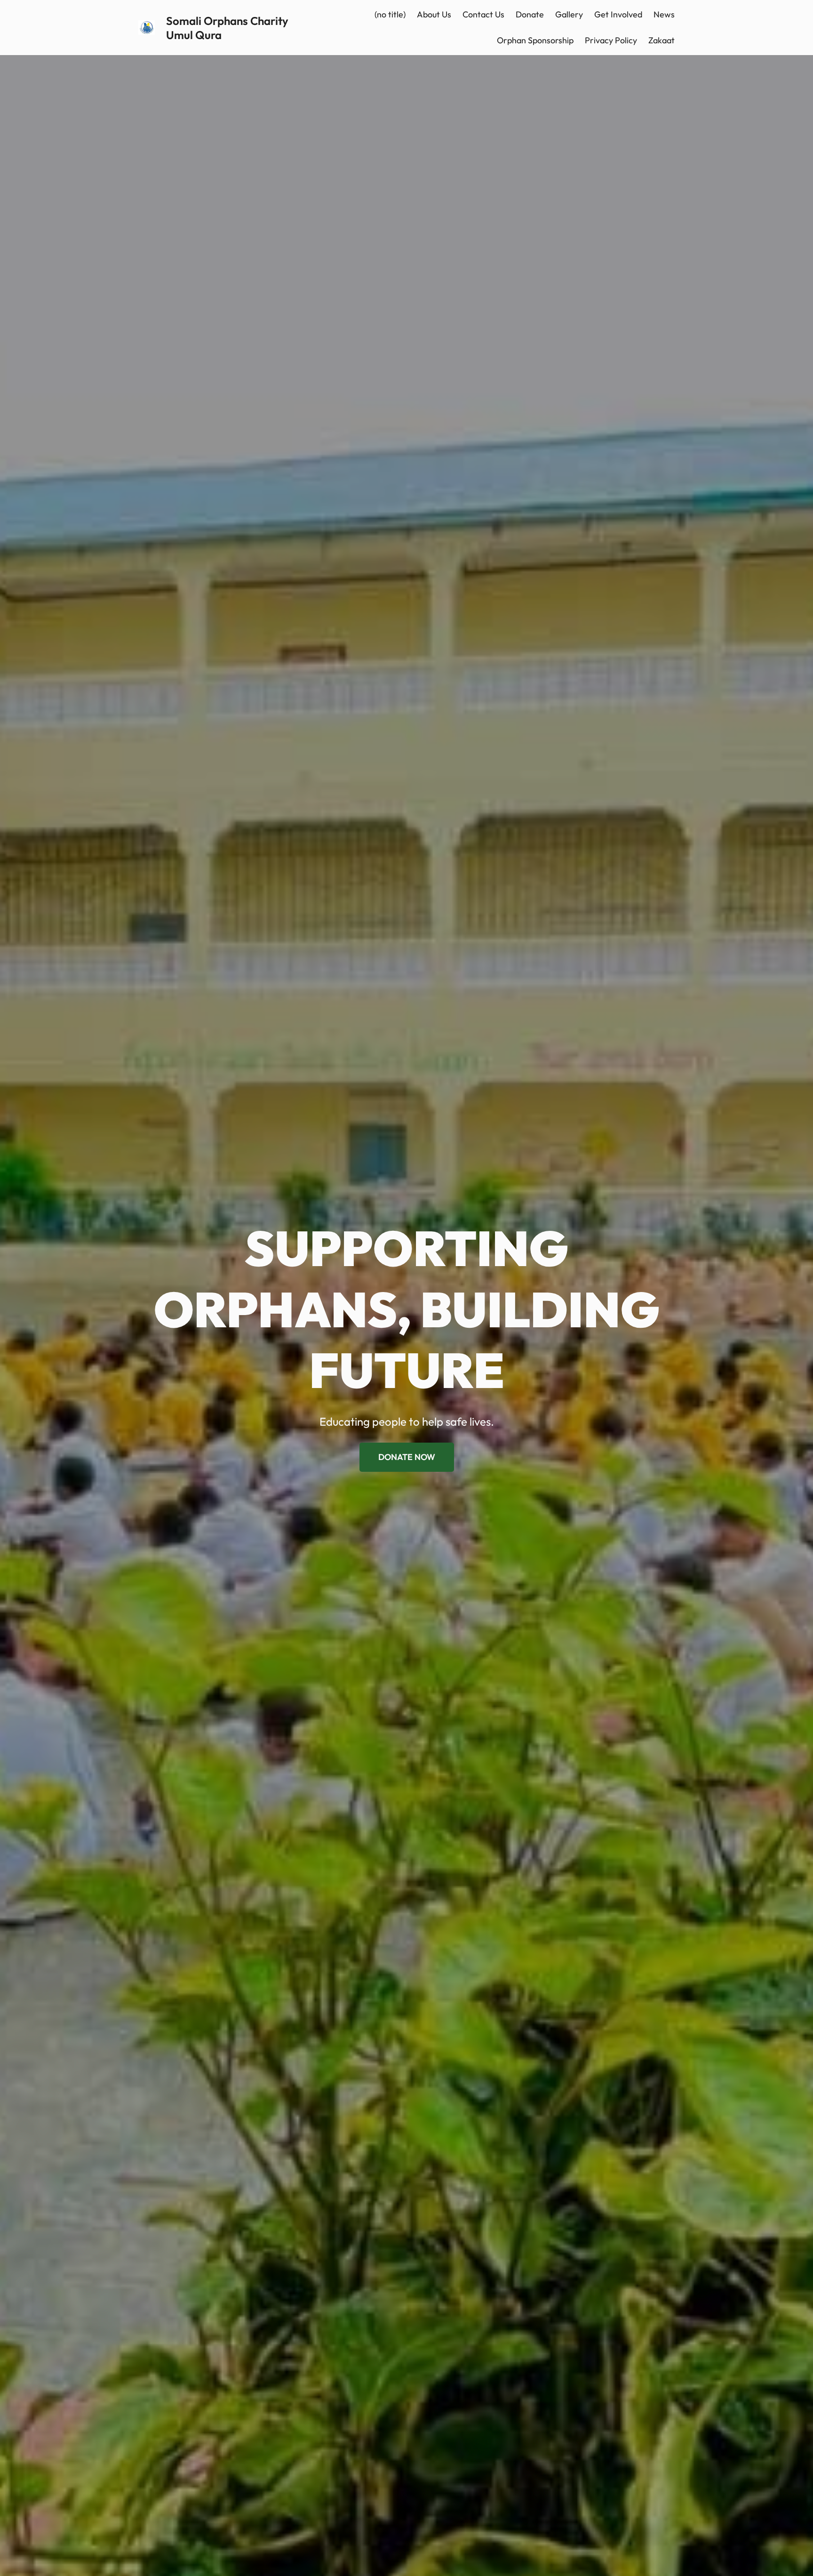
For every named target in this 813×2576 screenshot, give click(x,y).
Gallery (569, 14)
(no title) (390, 14)
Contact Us (483, 14)
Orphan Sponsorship (535, 40)
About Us (434, 14)
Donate (530, 14)
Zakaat (662, 40)
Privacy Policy (611, 40)
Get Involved (618, 14)
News (664, 14)
